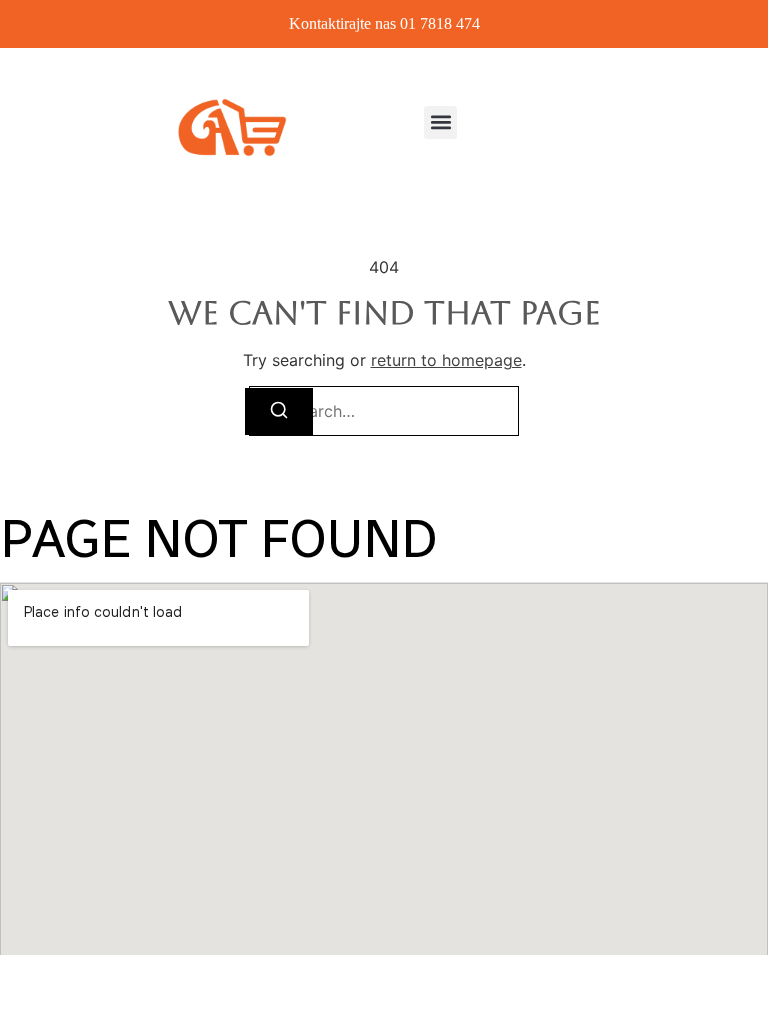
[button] (440, 122)
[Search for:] (384, 411)
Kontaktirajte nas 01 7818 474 (384, 23)
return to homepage (446, 360)
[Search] (279, 411)
